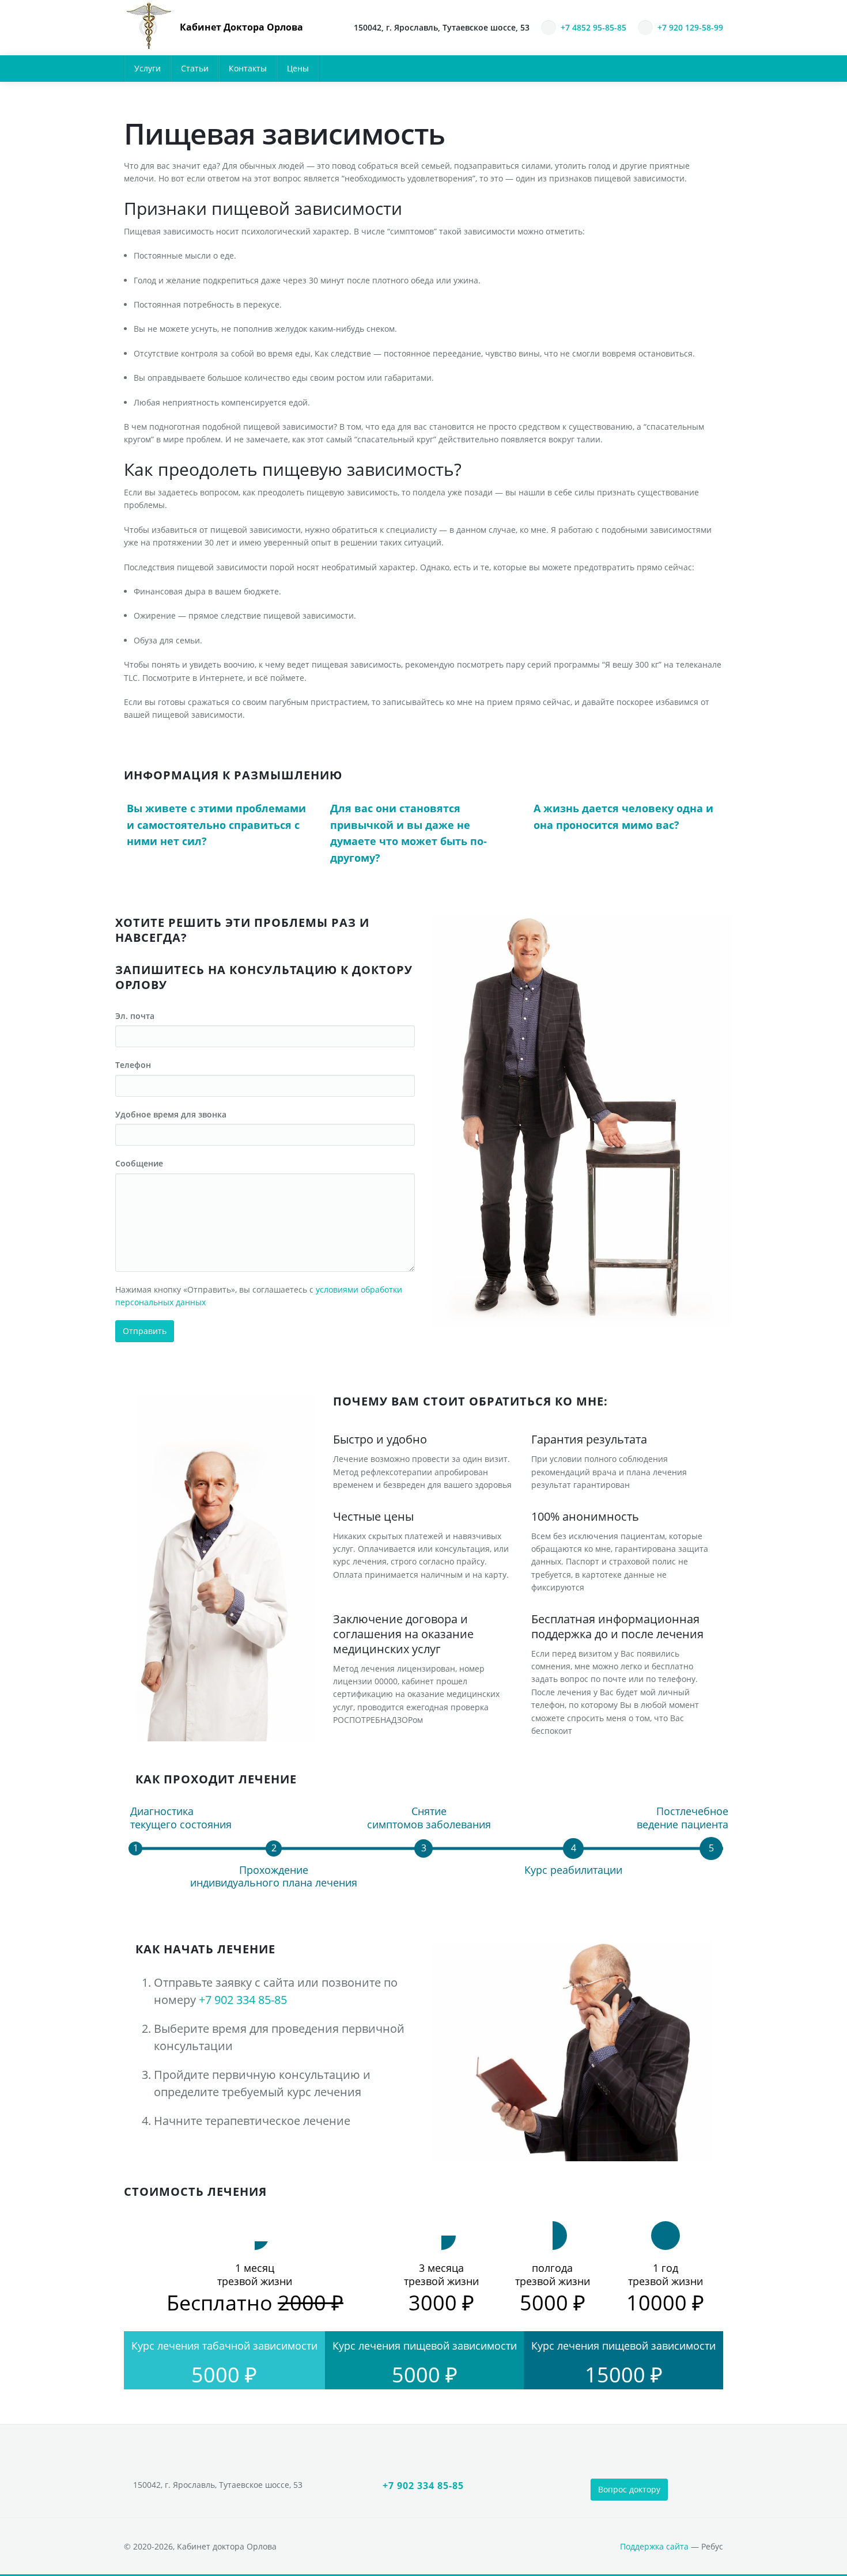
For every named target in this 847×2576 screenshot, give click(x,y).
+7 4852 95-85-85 (593, 27)
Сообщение (139, 1163)
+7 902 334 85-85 (243, 2000)
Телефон (133, 1065)
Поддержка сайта (654, 2546)
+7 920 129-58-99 (690, 27)
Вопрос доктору (629, 2489)
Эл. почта (135, 1016)
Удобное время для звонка (171, 1114)
